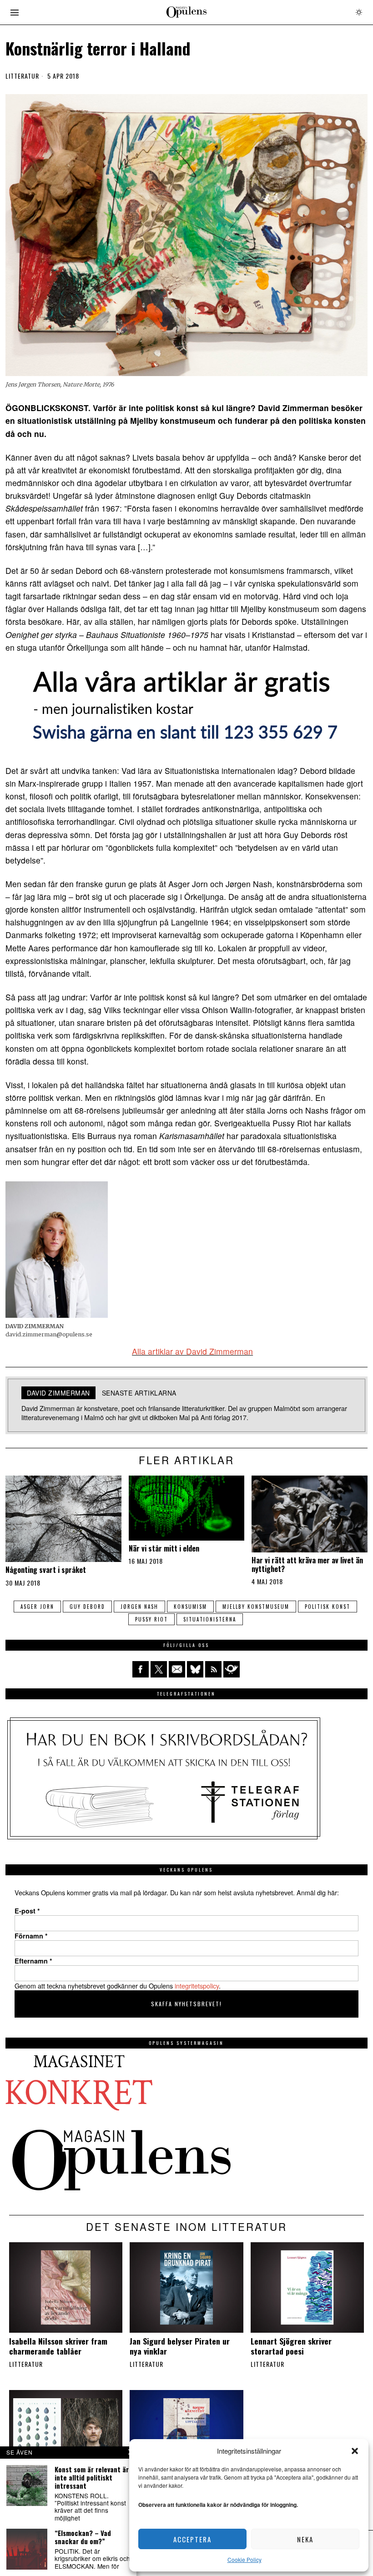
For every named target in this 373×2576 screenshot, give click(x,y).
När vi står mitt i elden (164, 1549)
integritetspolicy (197, 1986)
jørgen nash (139, 1607)
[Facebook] (141, 1669)
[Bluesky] (195, 1669)
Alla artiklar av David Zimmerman (192, 1351)
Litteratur (22, 76)
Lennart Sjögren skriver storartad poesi (291, 2346)
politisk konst (328, 1607)
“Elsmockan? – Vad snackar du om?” (83, 2537)
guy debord (87, 1607)
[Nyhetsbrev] (232, 1669)
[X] (159, 1669)
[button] (355, 2451)
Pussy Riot (151, 1619)
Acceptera (192, 2539)
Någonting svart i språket (46, 1570)
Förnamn (31, 1936)
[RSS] (213, 1669)
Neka (305, 2539)
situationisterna (210, 1619)
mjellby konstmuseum (256, 1607)
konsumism (190, 1607)
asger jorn (37, 1607)
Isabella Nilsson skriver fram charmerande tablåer (58, 2346)
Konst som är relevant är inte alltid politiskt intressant (92, 2477)
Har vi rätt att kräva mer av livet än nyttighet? (307, 1565)
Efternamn (33, 1961)
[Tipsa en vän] (177, 1669)
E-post (27, 1911)
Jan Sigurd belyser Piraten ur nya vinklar (180, 2346)
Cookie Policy (244, 2559)
